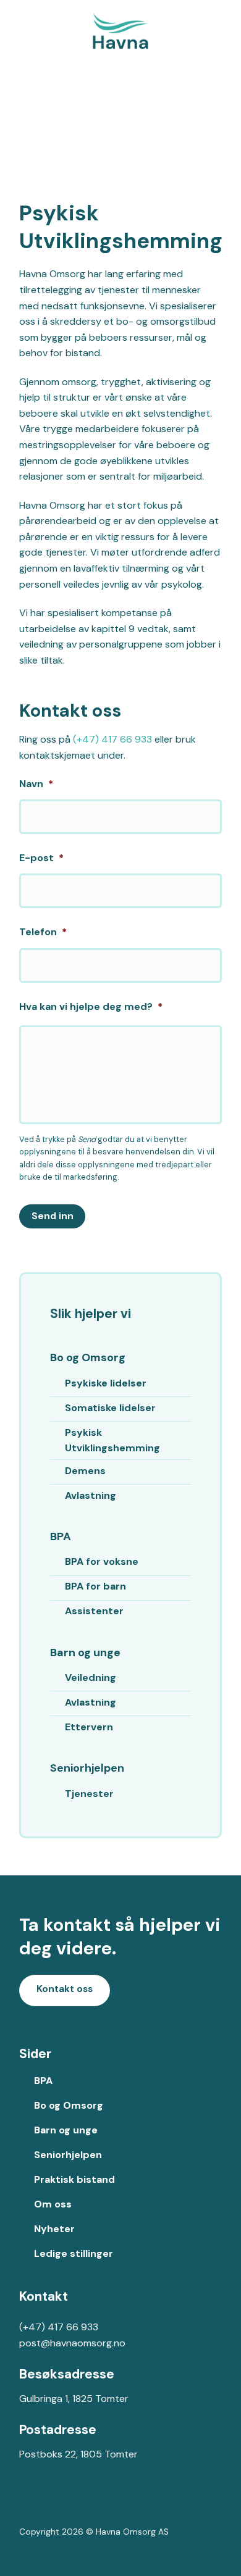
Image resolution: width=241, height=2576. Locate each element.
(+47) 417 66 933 (112, 739)
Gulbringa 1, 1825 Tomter (74, 2399)
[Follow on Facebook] (29, 2504)
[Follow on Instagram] (49, 2504)
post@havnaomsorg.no (72, 2343)
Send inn (53, 1216)
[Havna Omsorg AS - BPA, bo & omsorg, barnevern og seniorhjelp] (120, 31)
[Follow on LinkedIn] (68, 2504)
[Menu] (224, 31)
